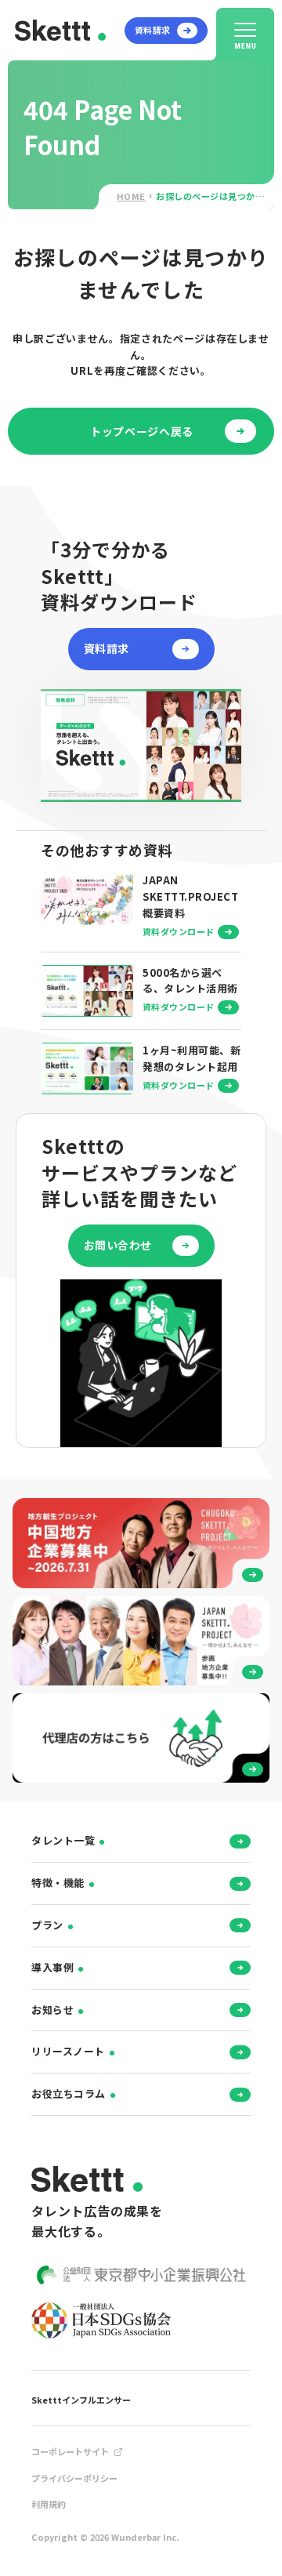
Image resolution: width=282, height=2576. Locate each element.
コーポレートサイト (70, 2451)
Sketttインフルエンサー (81, 2400)
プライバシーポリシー (74, 2478)
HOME (131, 196)
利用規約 (49, 2504)
